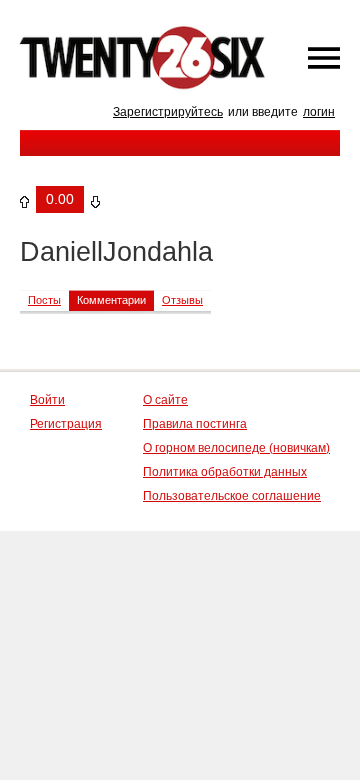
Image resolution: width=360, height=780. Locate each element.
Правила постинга (195, 424)
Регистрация (66, 424)
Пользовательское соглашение (232, 496)
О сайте (165, 400)
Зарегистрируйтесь (168, 112)
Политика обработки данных (225, 472)
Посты (44, 300)
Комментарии (111, 300)
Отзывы (182, 300)
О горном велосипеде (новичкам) (236, 448)
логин (319, 112)
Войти (47, 400)
